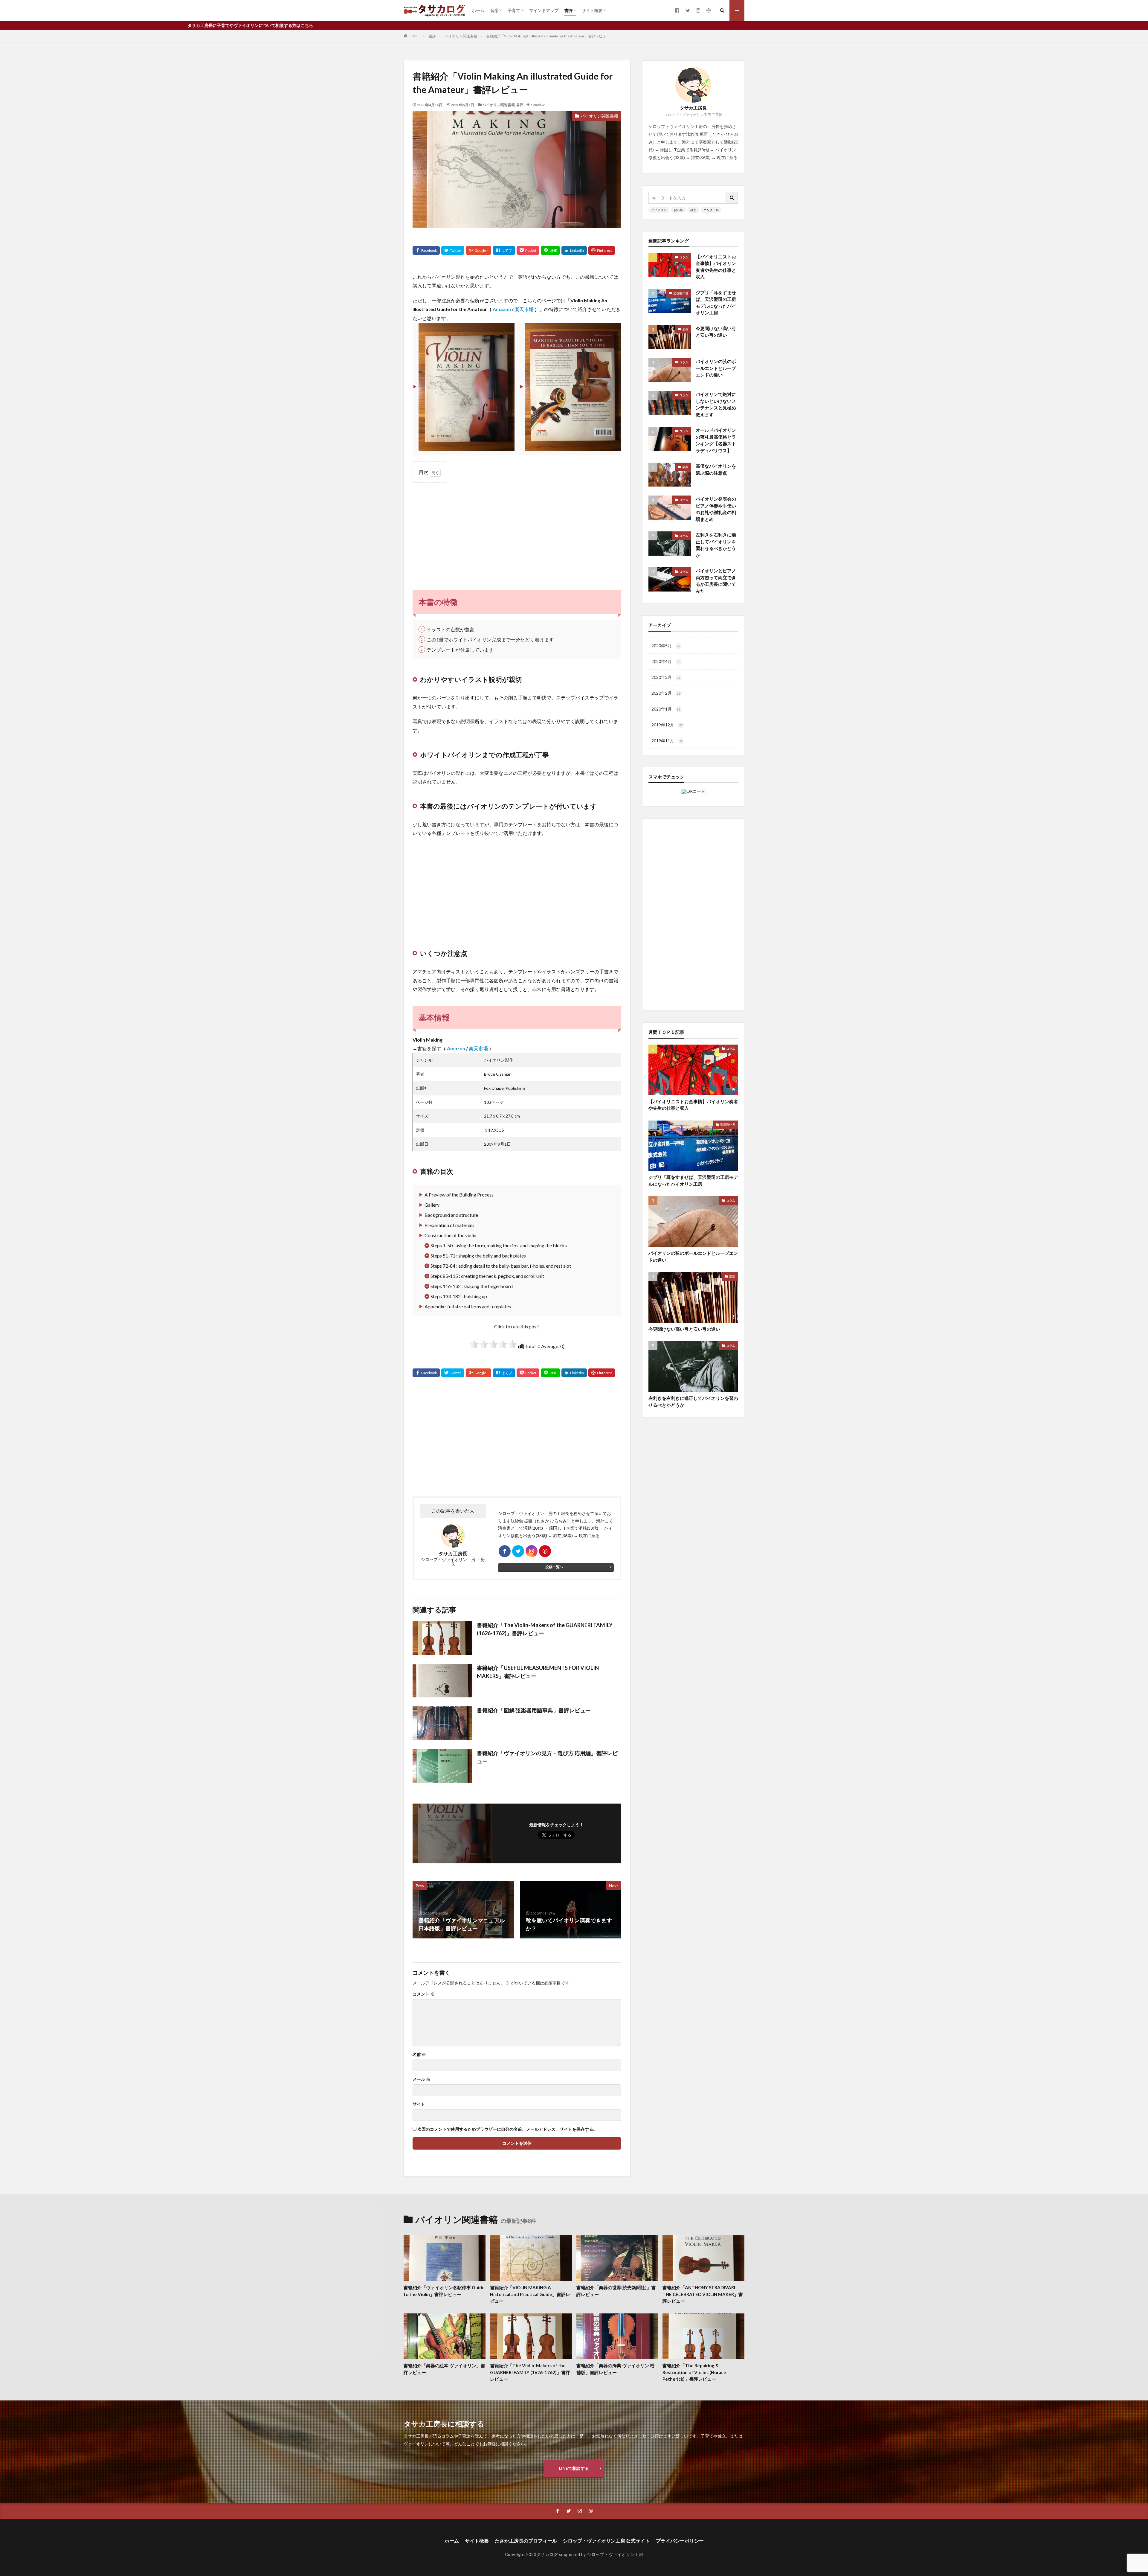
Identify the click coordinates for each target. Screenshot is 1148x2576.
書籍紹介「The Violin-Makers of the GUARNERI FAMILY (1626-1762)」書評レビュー (545, 1629)
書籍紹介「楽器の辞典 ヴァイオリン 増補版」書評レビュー (615, 2369)
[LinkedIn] (574, 250)
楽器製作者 (681, 293)
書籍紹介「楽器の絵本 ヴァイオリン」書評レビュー (444, 2369)
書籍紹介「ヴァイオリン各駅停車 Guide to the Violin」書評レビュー (444, 2291)
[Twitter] (453, 250)
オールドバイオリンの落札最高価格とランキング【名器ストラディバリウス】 (716, 440)
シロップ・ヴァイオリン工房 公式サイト (606, 2541)
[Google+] (478, 250)
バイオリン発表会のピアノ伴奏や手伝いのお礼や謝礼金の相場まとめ (716, 509)
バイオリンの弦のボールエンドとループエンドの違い (716, 368)
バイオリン (659, 210)
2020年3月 (666, 677)
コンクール (711, 210)
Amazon (502, 309)
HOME (414, 36)
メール (421, 2079)
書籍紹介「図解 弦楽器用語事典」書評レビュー (534, 1710)
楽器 (685, 329)
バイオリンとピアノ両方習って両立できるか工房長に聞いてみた (716, 581)
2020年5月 (666, 645)
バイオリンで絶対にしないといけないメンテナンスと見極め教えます (716, 404)
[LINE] (550, 250)
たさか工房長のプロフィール (526, 2541)
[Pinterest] (602, 250)
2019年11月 (667, 741)
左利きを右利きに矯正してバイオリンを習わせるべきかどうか (716, 545)
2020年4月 (666, 661)
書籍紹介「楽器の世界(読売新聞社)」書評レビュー (616, 2291)
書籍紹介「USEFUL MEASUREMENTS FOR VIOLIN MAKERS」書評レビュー (538, 1672)
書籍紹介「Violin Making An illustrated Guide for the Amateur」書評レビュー (548, 36)
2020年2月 (666, 693)
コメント (423, 1994)
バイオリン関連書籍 (461, 36)
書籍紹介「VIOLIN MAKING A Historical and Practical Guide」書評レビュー (530, 2294)
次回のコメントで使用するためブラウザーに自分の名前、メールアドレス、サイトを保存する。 (507, 2129)
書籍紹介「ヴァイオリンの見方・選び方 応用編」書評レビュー (547, 1757)
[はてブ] (504, 250)
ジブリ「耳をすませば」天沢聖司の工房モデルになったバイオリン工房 (716, 303)
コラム (684, 257)
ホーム (478, 10)
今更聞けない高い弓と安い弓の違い (716, 332)
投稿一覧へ (554, 1567)
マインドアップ (544, 10)
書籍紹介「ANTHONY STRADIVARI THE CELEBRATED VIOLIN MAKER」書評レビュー (703, 2294)
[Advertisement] (517, 531)
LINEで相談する (574, 2468)
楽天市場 (524, 309)
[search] (732, 198)
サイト (419, 2104)
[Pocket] (528, 250)
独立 (693, 210)
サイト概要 (592, 10)
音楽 (494, 10)
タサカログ (547, 2554)
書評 (569, 10)
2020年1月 (666, 709)
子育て (514, 10)
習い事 (678, 210)
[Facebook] (426, 250)
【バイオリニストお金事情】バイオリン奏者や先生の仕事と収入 (716, 267)
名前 (419, 2054)
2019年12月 (667, 725)
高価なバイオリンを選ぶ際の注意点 (716, 469)
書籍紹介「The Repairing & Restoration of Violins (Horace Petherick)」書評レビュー (694, 2372)
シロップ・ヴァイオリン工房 (615, 2554)
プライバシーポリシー (680, 2541)
